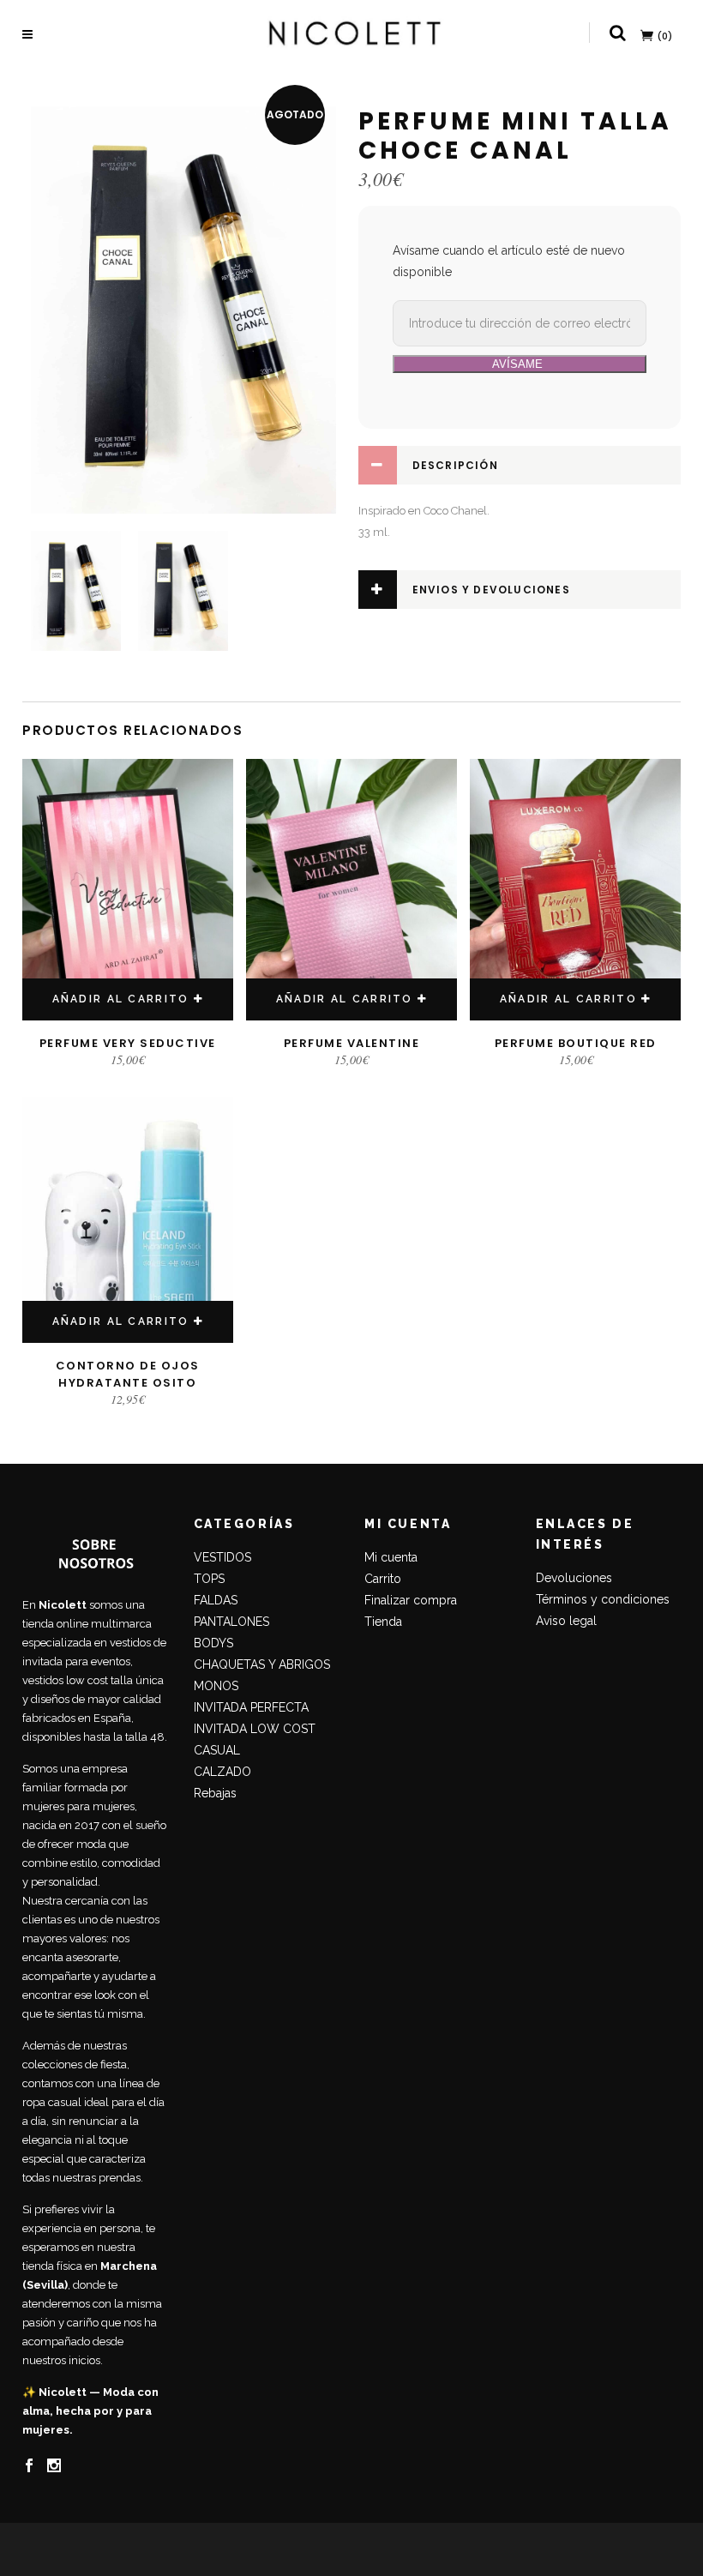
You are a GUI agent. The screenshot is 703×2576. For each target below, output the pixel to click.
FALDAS (216, 1600)
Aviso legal (566, 1621)
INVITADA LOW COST (255, 1729)
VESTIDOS (222, 1557)
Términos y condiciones (603, 1599)
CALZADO (222, 1772)
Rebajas (215, 1793)
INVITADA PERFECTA (251, 1707)
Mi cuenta (391, 1557)
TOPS (209, 1579)
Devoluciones (574, 1578)
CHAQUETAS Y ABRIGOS (262, 1664)
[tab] (520, 465)
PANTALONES (231, 1622)
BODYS (213, 1643)
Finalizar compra (411, 1600)
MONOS (216, 1686)
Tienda (383, 1622)
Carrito (383, 1579)
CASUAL (217, 1750)
